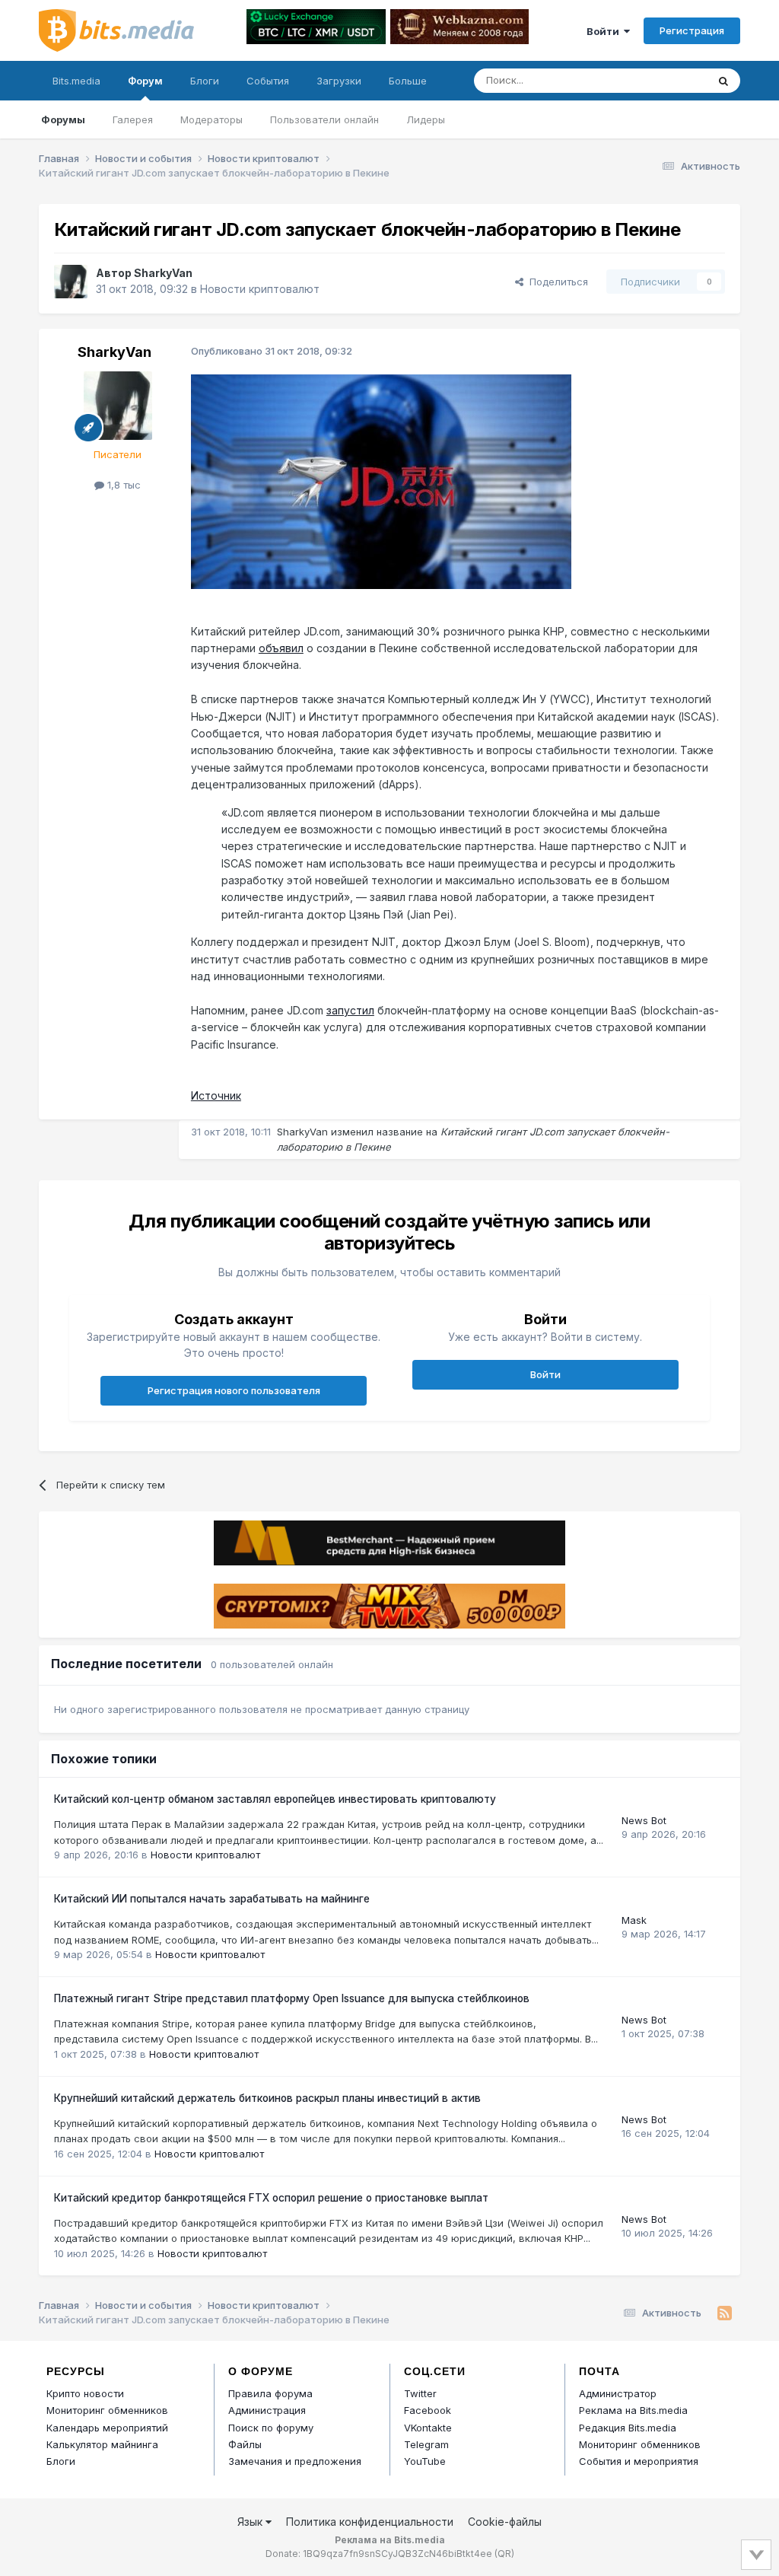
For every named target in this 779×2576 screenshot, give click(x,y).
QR (504, 2554)
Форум (145, 81)
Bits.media (76, 81)
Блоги (205, 81)
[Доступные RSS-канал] (725, 2313)
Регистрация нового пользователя (234, 1390)
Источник (216, 1095)
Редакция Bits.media (628, 2428)
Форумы (63, 119)
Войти (605, 31)
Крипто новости (85, 2393)
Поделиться (556, 282)
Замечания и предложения (295, 2461)
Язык (251, 2522)
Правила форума (270, 2393)
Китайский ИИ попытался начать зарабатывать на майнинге (212, 1899)
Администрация (267, 2410)
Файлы (245, 2444)
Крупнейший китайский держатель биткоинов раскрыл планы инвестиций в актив (267, 2098)
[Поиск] (723, 81)
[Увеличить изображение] (381, 481)
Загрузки (339, 81)
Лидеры (426, 119)
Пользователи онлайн (324, 119)
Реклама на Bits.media (633, 2410)
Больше (408, 81)
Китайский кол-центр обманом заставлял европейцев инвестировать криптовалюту (275, 1799)
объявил (281, 648)
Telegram (426, 2444)
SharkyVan (163, 273)
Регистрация (692, 30)
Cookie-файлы (505, 2522)
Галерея (133, 119)
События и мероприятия (639, 2461)
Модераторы (211, 119)
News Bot (644, 1820)
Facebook (428, 2410)
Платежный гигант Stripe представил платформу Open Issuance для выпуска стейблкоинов (292, 1998)
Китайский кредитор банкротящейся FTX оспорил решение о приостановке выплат (271, 2198)
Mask (634, 1920)
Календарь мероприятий (107, 2428)
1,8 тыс (122, 485)
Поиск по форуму (271, 2428)
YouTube (425, 2461)
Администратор (618, 2393)
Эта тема (666, 80)
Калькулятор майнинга (102, 2444)
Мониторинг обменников (107, 2410)
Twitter (420, 2393)
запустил (350, 1010)
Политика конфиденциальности (370, 2522)
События (268, 81)
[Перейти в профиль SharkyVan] (71, 282)
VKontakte (428, 2428)
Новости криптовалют (260, 289)
